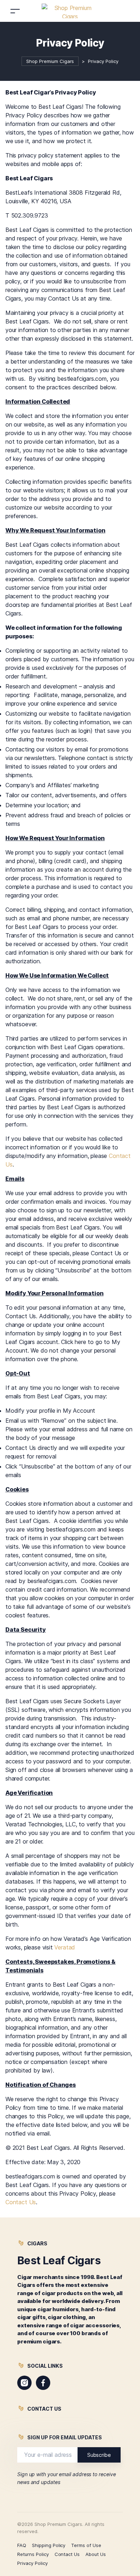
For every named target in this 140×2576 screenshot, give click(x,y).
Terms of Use (86, 2545)
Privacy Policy (32, 2563)
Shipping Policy (49, 2545)
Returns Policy (33, 2554)
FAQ (22, 2545)
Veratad (65, 1947)
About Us (96, 2554)
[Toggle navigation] (15, 11)
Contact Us (21, 2202)
